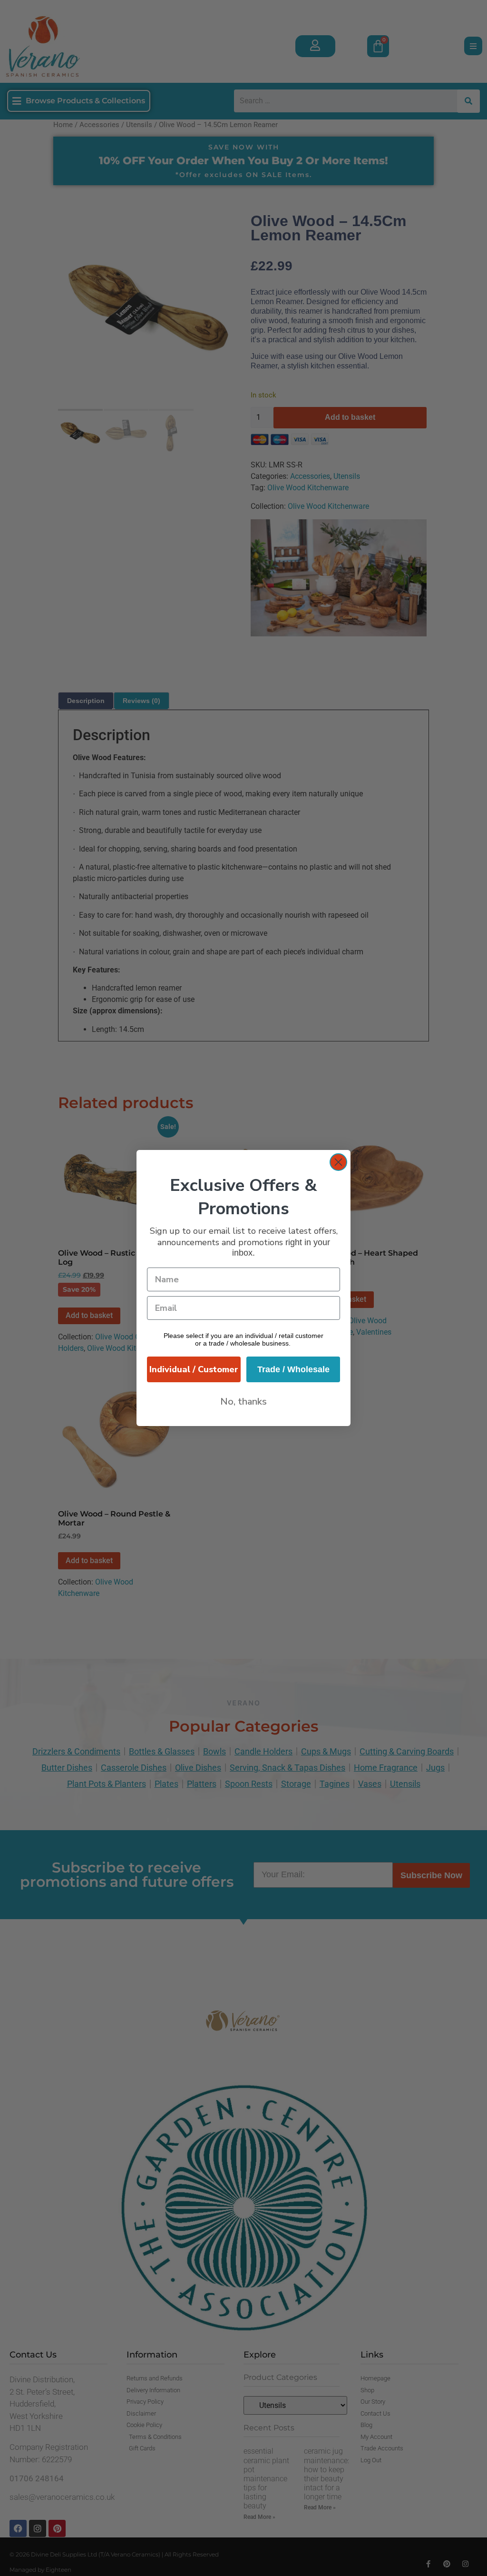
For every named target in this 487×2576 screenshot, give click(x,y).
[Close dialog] (338, 1162)
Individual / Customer (194, 1369)
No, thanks (243, 1402)
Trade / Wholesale (293, 1369)
